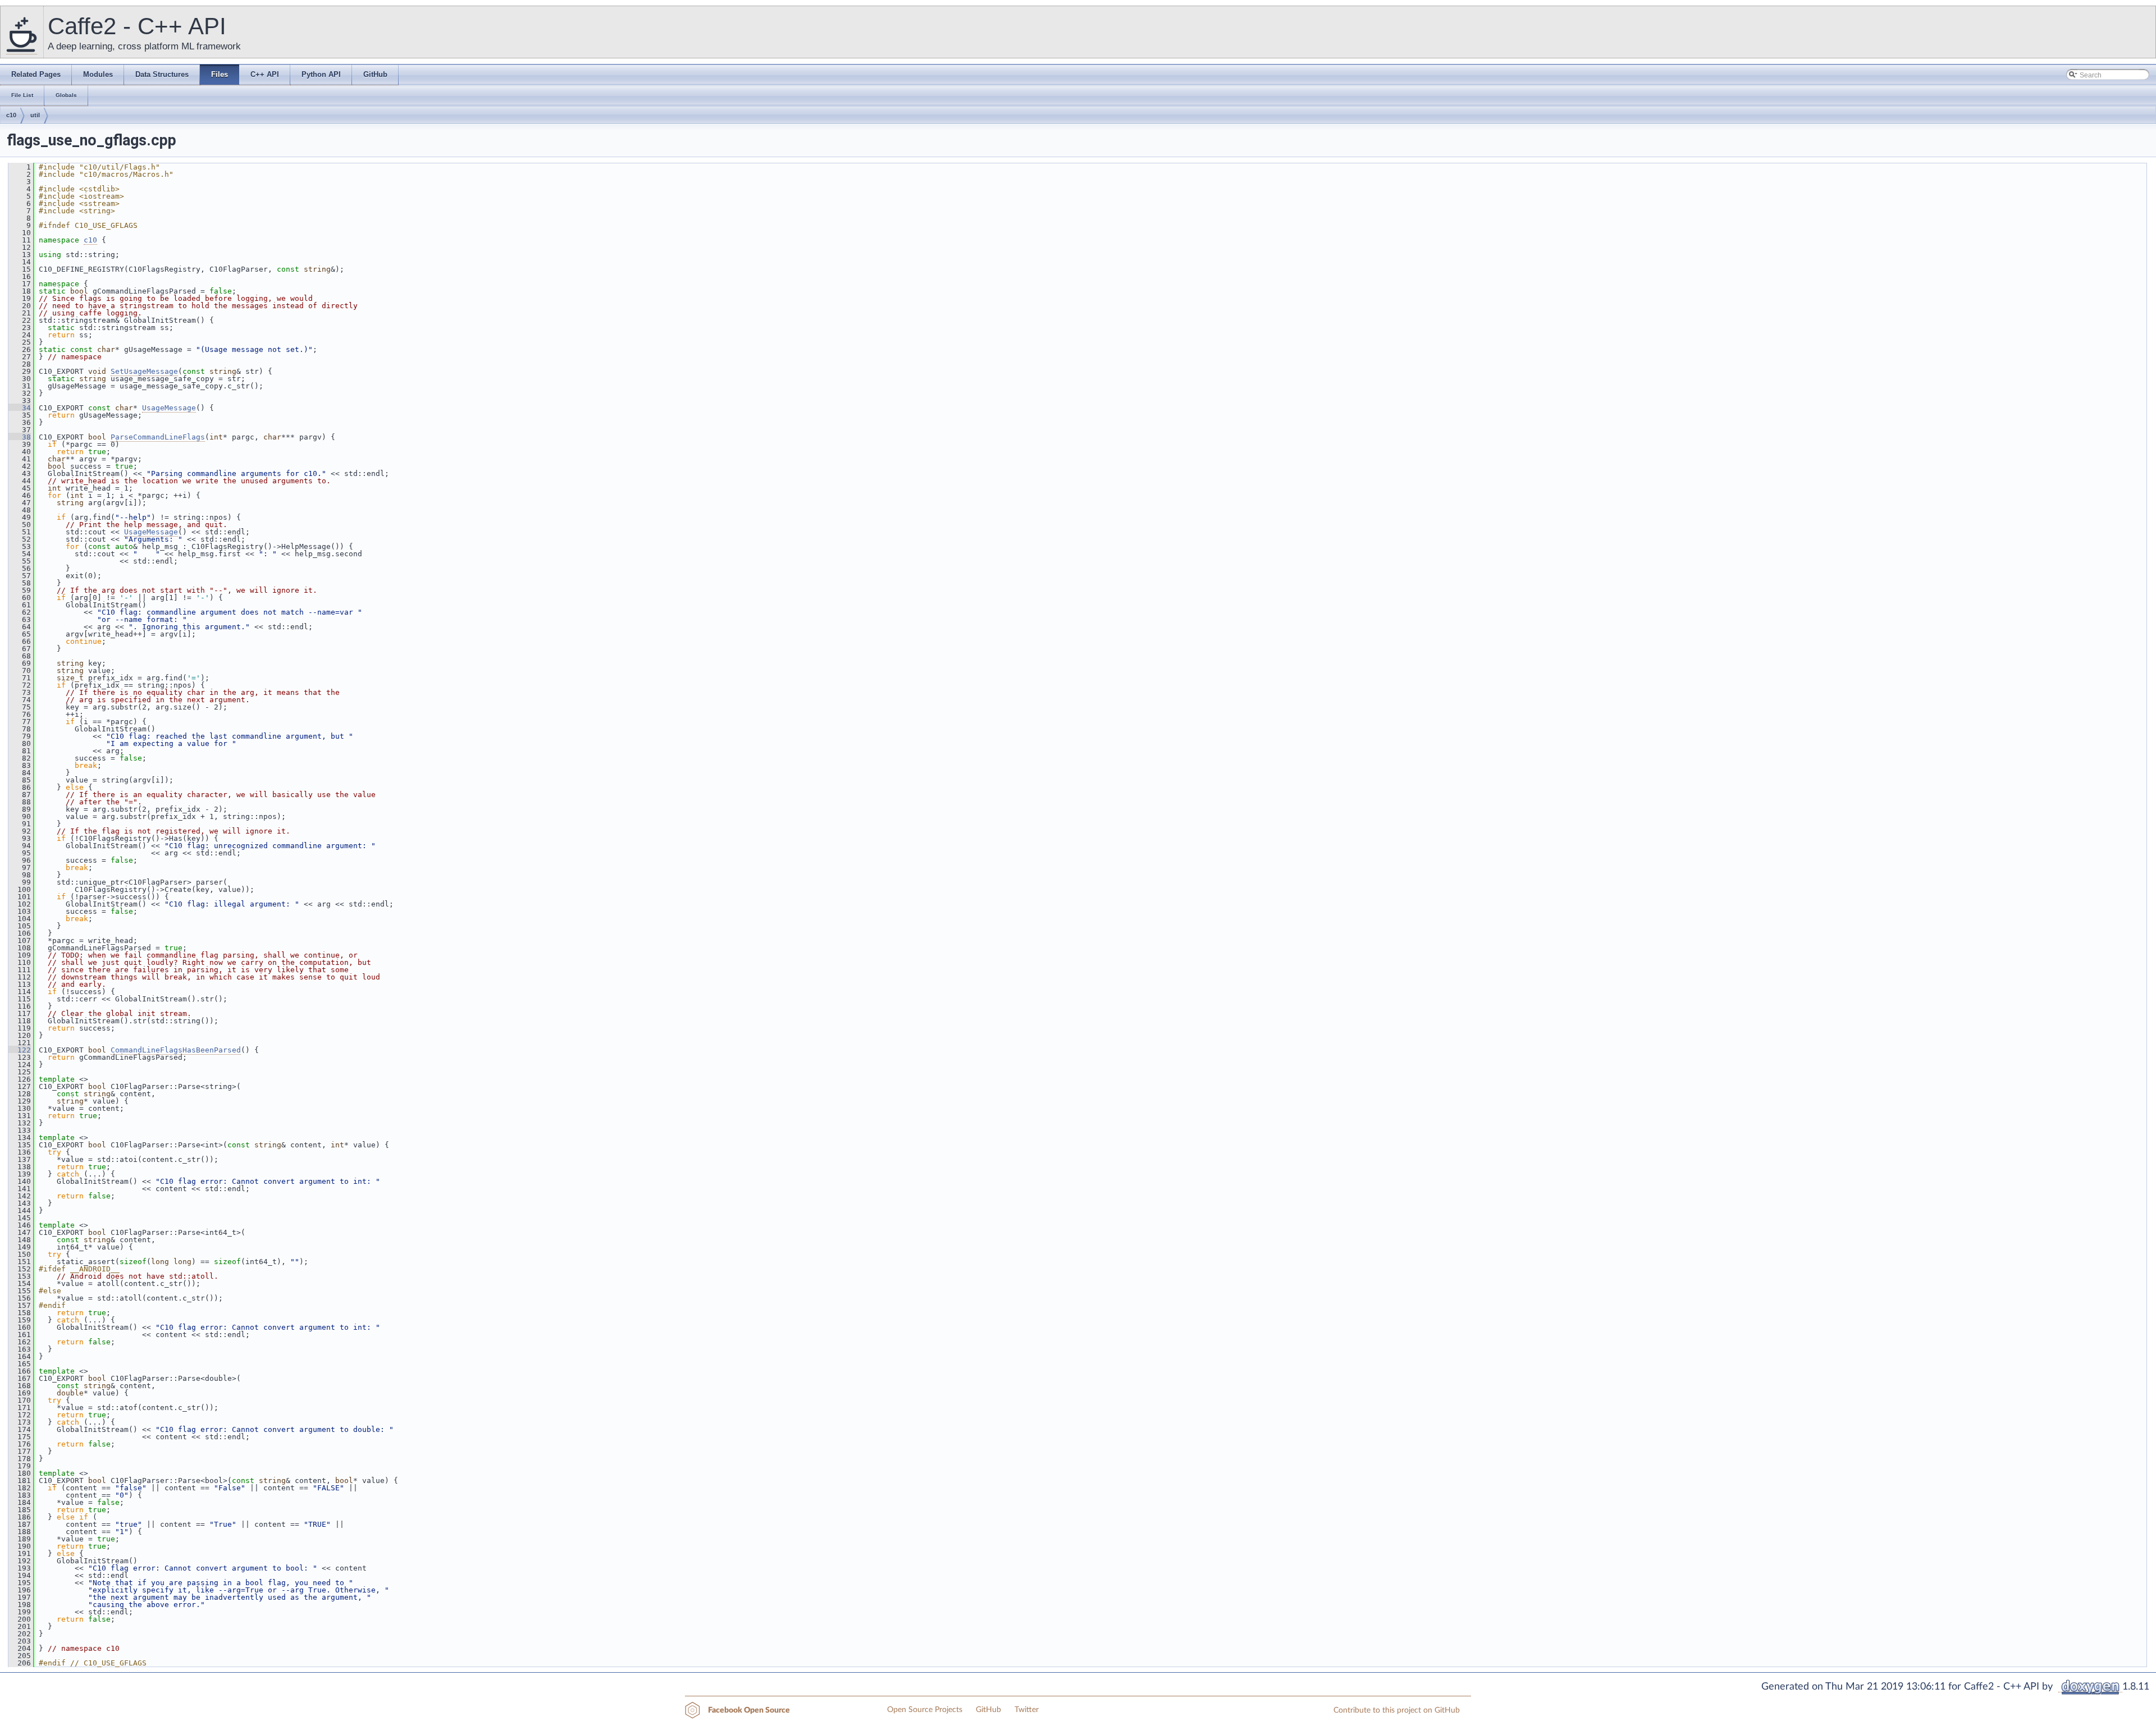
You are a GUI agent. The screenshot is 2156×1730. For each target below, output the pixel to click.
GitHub (988, 1710)
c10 (11, 115)
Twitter (1027, 1710)
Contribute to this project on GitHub (1397, 1710)
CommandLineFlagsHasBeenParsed (176, 1050)
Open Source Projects (925, 1710)
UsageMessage (169, 408)
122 (20, 1050)
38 (20, 437)
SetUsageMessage (144, 371)
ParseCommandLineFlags (158, 437)
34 (20, 408)
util (35, 115)
